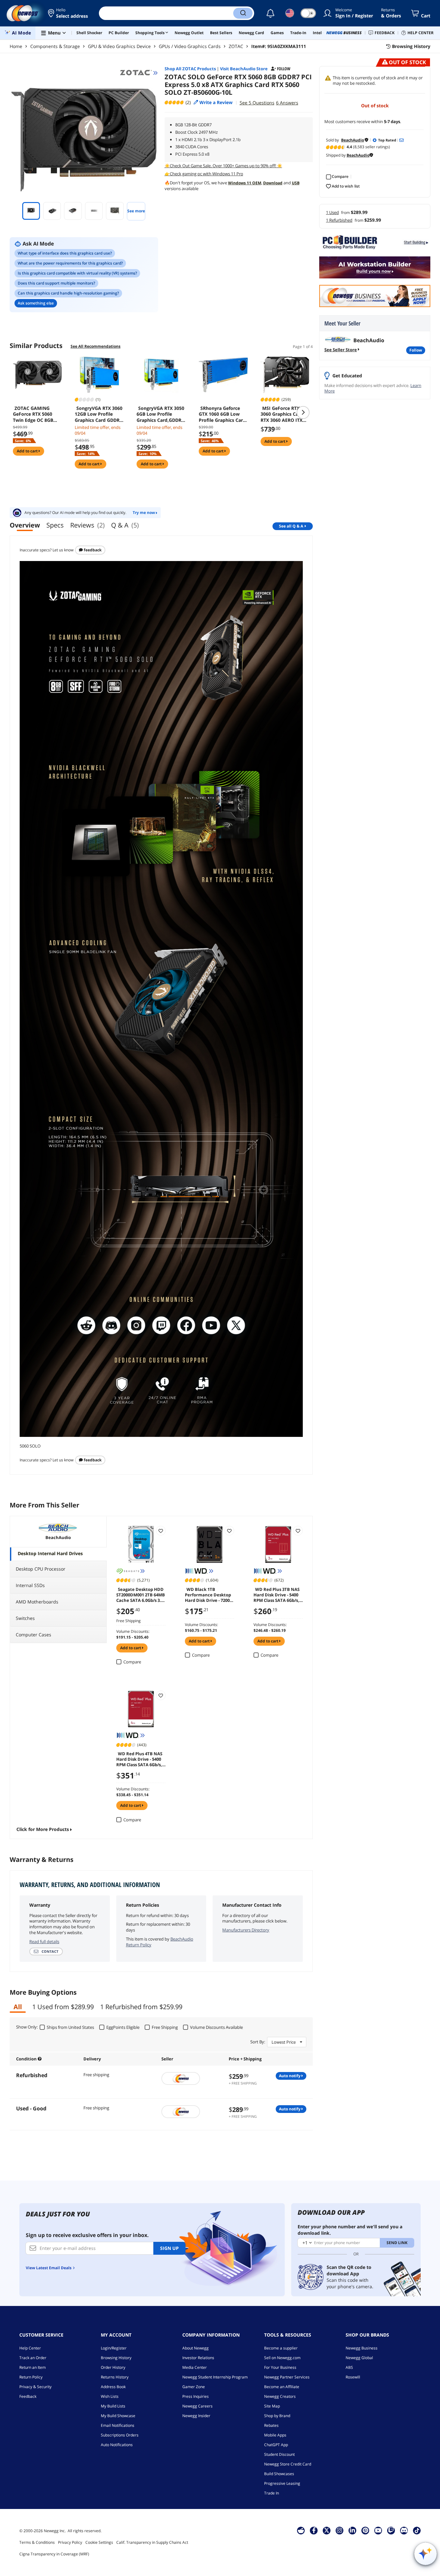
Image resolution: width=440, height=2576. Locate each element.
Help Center (30, 2348)
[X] (327, 2530)
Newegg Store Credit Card (288, 2464)
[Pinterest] (365, 2530)
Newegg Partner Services (287, 2377)
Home (16, 46)
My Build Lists (113, 2406)
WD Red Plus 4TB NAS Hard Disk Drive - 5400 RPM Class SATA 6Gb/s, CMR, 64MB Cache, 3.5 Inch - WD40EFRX (139, 1759)
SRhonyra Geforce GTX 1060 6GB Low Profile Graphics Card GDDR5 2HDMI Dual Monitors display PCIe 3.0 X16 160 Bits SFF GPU (223, 414)
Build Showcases (279, 2474)
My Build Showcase (118, 2416)
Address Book (113, 2387)
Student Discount (279, 2454)
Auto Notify (290, 2076)
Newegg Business (362, 2348)
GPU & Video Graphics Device (119, 46)
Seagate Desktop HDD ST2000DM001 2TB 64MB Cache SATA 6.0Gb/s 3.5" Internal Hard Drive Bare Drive (141, 1594)
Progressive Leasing (282, 2483)
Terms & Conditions (37, 2542)
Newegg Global (359, 2358)
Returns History (115, 2377)
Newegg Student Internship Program (215, 2377)
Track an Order (33, 2358)
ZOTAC (236, 46)
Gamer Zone (194, 2387)
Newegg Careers (197, 2406)
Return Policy (31, 2377)
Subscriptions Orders (120, 2435)
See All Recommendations (96, 346)
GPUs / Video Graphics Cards (190, 46)
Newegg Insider (196, 2416)
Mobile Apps (275, 2435)
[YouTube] (378, 2530)
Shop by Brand (277, 2416)
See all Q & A (291, 526)
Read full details (44, 1942)
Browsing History (116, 2358)
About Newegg (196, 2348)
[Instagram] (340, 2530)
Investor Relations (198, 2358)
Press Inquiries (196, 2396)
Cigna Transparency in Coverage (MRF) (54, 2554)
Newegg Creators (280, 2396)
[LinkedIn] (352, 2530)
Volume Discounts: (133, 1631)
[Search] (243, 13)
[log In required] (161, 1531)
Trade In (272, 2493)
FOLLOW (416, 350)
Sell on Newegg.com (282, 2358)
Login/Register (114, 2348)
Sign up (169, 2248)
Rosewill (353, 2377)
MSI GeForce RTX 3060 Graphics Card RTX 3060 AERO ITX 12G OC (282, 414)
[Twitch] (391, 2530)
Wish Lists (110, 2396)
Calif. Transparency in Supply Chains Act (152, 2542)
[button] (68, 13)
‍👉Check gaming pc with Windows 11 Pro (204, 174)
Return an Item (33, 2367)
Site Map (272, 2406)
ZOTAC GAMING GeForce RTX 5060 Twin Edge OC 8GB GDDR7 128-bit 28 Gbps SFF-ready (33, 414)
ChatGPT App (276, 2445)
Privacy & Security (35, 2387)
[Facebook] (314, 2530)
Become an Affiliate (282, 2387)
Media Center (195, 2367)
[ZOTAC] (139, 73)
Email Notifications (118, 2425)
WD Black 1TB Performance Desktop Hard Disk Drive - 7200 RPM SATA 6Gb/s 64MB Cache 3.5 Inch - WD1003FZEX (208, 1594)
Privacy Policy (70, 2542)
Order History (113, 2367)
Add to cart (28, 451)
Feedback (92, 550)
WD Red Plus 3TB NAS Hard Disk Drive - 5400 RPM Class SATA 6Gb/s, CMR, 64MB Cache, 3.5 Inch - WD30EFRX (277, 1594)
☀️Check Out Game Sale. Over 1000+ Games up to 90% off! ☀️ (223, 166)
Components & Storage (55, 46)
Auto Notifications (117, 2445)
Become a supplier (281, 2348)
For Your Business (280, 2367)
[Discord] (404, 2530)
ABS (349, 2367)
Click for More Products (43, 1829)
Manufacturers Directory (246, 1930)
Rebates (271, 2425)
